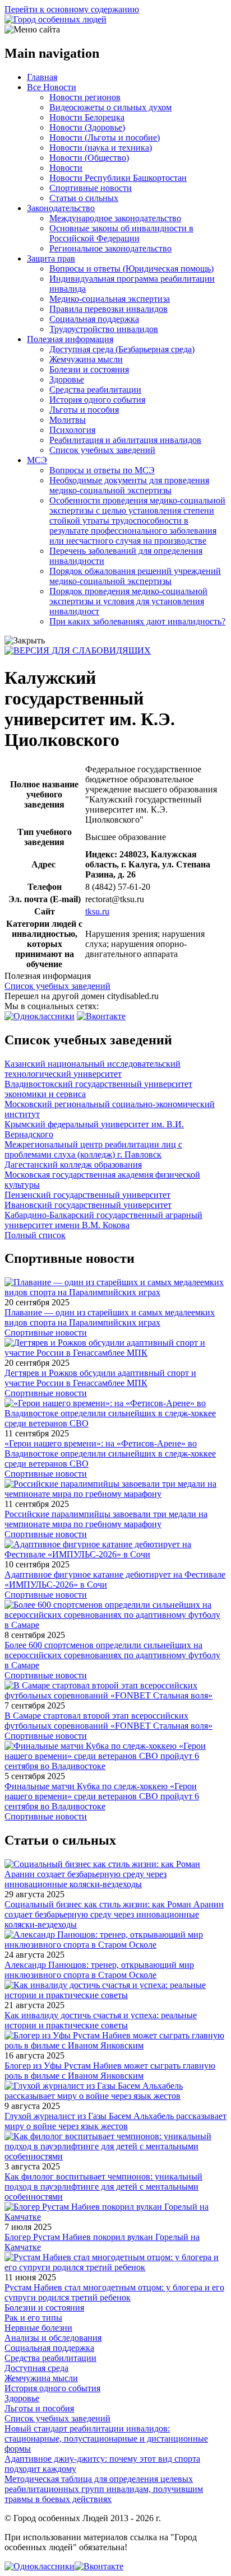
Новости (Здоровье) (87, 127)
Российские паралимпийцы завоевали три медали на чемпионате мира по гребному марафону (106, 1519)
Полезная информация (70, 339)
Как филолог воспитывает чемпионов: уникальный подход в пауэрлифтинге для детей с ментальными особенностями (103, 2187)
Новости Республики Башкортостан (118, 178)
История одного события (97, 400)
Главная (42, 77)
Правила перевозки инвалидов (108, 309)
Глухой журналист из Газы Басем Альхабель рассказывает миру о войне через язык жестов (115, 2121)
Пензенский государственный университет (87, 1195)
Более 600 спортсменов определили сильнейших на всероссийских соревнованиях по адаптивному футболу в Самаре (112, 1655)
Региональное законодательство (110, 248)
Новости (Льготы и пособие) (105, 137)
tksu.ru (97, 911)
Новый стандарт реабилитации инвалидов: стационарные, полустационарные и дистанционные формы (106, 2439)
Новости (66, 168)
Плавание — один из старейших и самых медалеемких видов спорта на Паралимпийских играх (110, 1317)
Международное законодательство (115, 218)
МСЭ (37, 460)
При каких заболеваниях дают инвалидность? (137, 621)
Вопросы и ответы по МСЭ (102, 470)
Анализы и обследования (53, 2338)
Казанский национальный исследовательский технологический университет (93, 1069)
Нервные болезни (38, 2328)
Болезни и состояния (89, 369)
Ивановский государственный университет (88, 1205)
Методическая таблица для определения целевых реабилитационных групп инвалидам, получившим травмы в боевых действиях (104, 2489)
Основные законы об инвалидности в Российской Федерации (121, 233)
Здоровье (67, 379)
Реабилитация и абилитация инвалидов (125, 440)
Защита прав (51, 258)
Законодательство (61, 208)
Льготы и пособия (84, 410)
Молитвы (68, 420)
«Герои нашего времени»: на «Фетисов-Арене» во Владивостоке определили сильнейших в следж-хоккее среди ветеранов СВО (110, 1453)
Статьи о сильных (84, 198)
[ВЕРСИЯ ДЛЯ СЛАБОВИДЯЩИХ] (78, 650)
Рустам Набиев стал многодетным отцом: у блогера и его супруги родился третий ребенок (114, 2292)
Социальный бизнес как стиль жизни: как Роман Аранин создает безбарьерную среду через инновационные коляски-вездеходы (114, 1914)
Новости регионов (85, 97)
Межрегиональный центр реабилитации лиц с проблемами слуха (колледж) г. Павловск (93, 1149)
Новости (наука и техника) (101, 148)
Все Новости (52, 87)
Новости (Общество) (89, 158)
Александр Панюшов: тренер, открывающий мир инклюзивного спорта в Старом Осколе (99, 1970)
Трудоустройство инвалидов (104, 329)
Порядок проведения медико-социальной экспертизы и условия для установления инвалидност (128, 601)
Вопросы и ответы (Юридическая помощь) (131, 269)
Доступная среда (36, 2368)
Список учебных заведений (102, 450)
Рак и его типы (33, 2318)
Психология (72, 430)
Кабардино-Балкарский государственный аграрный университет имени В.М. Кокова (103, 1220)
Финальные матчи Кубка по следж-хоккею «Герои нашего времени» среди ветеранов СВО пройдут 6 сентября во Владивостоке (102, 1796)
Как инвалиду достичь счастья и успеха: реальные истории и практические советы (101, 2020)
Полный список (35, 1235)
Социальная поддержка (94, 319)
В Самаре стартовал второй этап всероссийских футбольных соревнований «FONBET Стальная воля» (108, 1721)
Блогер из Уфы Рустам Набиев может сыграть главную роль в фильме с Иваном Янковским (110, 2071)
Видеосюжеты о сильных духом (110, 107)
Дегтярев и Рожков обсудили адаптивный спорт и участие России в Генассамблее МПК (100, 1378)
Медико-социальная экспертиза (110, 299)
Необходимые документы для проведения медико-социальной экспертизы (129, 485)
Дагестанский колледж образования (73, 1165)
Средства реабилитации (95, 389)
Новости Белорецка (87, 117)
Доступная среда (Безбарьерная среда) (122, 349)
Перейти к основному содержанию (72, 9)
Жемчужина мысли (86, 359)
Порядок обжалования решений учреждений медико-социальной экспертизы (135, 576)
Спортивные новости (91, 188)
